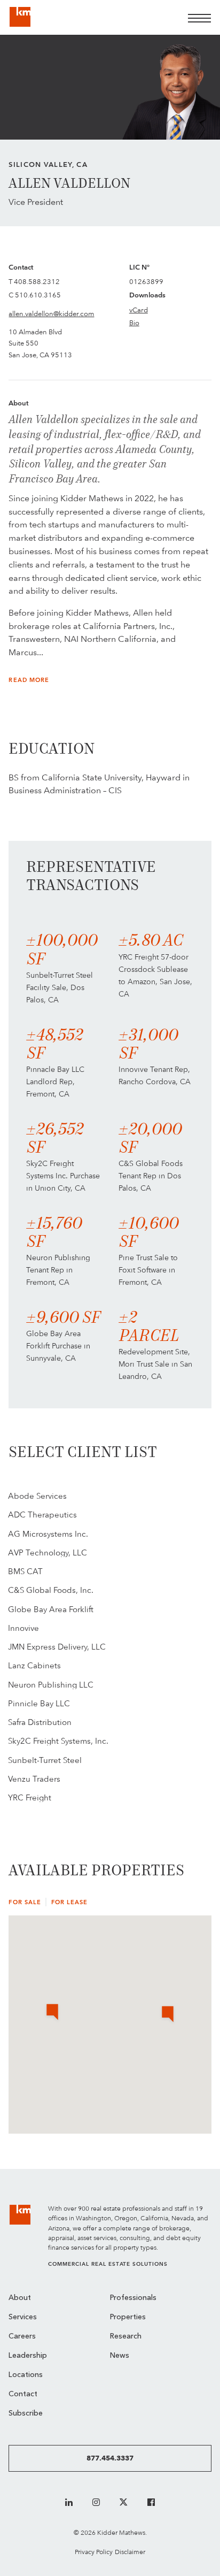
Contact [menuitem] (23, 2394)
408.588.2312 (37, 281)
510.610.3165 (38, 295)
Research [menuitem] (126, 2337)
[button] (168, 2015)
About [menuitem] (20, 2298)
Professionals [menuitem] (133, 2298)
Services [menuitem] (23, 2317)
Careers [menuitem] (22, 2337)
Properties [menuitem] (128, 2317)
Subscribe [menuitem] (26, 2414)
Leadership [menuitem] (28, 2356)
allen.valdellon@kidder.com (51, 313)
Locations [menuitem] (26, 2375)
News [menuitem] (120, 2356)
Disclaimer (130, 2552)
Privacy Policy (94, 2552)
